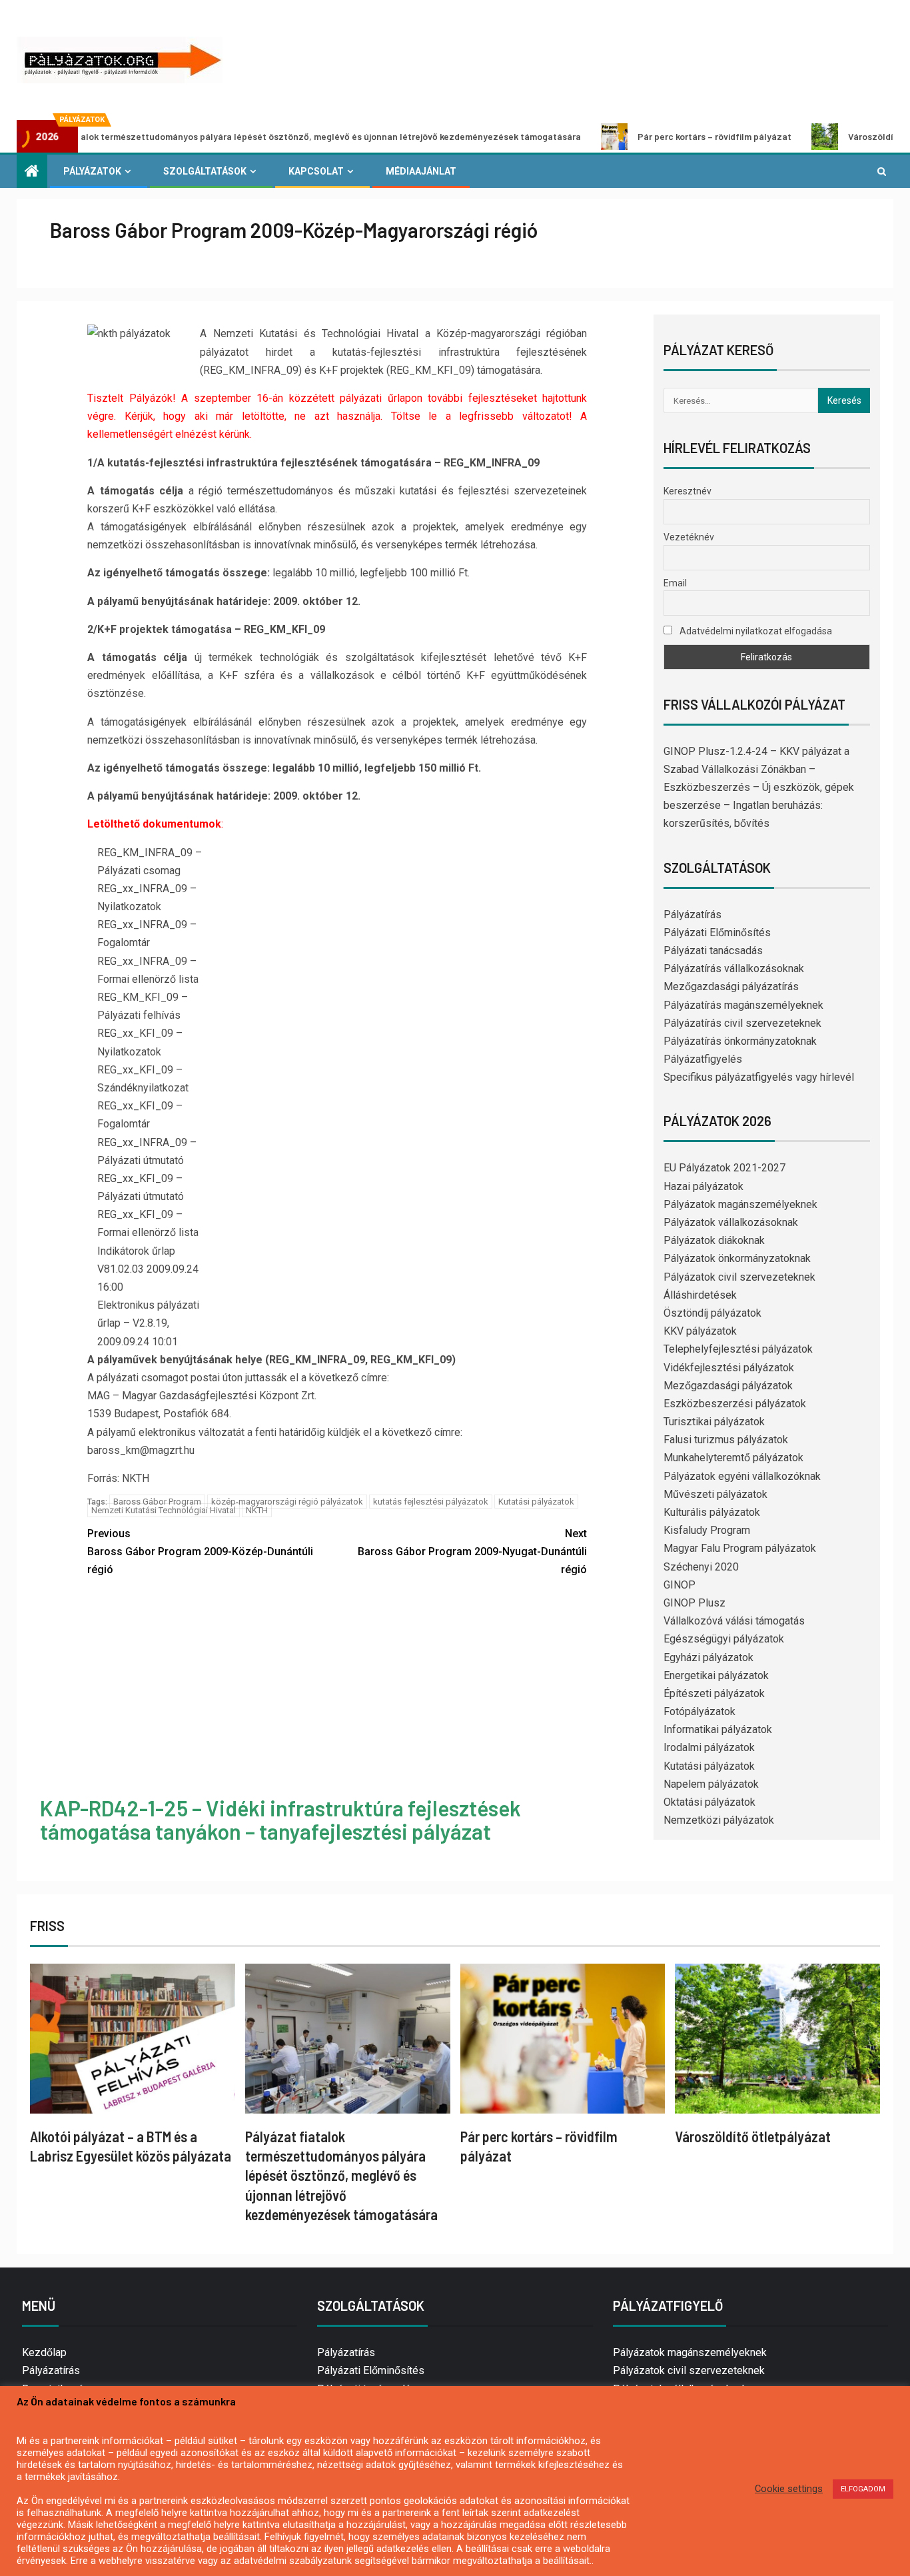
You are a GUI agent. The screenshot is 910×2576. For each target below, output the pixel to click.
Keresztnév (687, 491)
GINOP (680, 1585)
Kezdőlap (44, 2352)
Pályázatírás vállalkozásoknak (734, 968)
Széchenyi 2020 (701, 1567)
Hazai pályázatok (703, 1186)
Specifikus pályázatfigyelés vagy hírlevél (759, 1077)
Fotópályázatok (699, 1711)
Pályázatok (92, 171)
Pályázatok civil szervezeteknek (739, 1277)
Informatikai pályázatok (718, 1729)
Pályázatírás (692, 915)
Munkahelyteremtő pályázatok (733, 1458)
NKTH (257, 1510)
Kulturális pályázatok (712, 1512)
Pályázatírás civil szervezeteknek (742, 1023)
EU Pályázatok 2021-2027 (724, 1168)
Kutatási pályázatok (536, 1502)
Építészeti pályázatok (714, 1693)
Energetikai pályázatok (716, 1675)
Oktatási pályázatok (709, 1802)
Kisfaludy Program (707, 1530)
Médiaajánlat (421, 171)
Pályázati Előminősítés (717, 933)
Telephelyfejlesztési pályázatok (738, 1349)
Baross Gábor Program (157, 1502)
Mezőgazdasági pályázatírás (731, 986)
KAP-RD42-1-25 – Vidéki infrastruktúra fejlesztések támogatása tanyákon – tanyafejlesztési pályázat (280, 1819)
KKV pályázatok (700, 1331)
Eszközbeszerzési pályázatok (735, 1404)
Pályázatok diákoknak (714, 1240)
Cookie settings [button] (789, 2489)
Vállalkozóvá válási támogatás (734, 1621)
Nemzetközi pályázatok (719, 1820)
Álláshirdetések (700, 1295)
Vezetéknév (689, 537)
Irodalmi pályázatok (709, 1747)
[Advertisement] (337, 1689)
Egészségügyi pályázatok (724, 1639)
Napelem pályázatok (711, 1784)
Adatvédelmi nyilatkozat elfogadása (755, 631)
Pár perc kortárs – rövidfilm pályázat (637, 136)
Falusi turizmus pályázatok (726, 1440)
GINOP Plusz (694, 1603)
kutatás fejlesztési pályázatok (431, 1502)
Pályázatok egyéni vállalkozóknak (742, 1476)
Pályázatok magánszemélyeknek (740, 1204)
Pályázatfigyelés (703, 1059)
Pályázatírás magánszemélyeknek (743, 1005)
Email (675, 583)
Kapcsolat (316, 171)
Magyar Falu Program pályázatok (740, 1548)
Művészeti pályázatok (715, 1494)
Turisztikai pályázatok (714, 1422)
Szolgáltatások (205, 171)
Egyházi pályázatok (708, 1657)
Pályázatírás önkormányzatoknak (740, 1041)
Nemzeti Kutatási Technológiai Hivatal (164, 1510)
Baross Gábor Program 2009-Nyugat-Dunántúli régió (472, 1552)
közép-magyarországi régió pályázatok (287, 1502)
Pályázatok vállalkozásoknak (731, 1222)
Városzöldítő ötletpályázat (828, 136)
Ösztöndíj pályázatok (712, 1313)
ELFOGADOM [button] (863, 2489)
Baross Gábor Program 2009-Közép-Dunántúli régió (200, 1552)
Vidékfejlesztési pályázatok (729, 1368)
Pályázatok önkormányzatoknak (737, 1258)
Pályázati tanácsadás (713, 951)
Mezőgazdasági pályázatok (728, 1386)
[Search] (882, 171)
